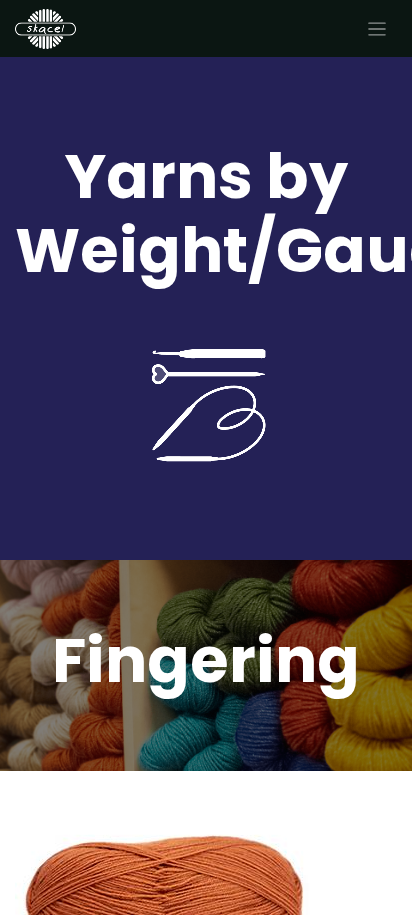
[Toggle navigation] (377, 28)
